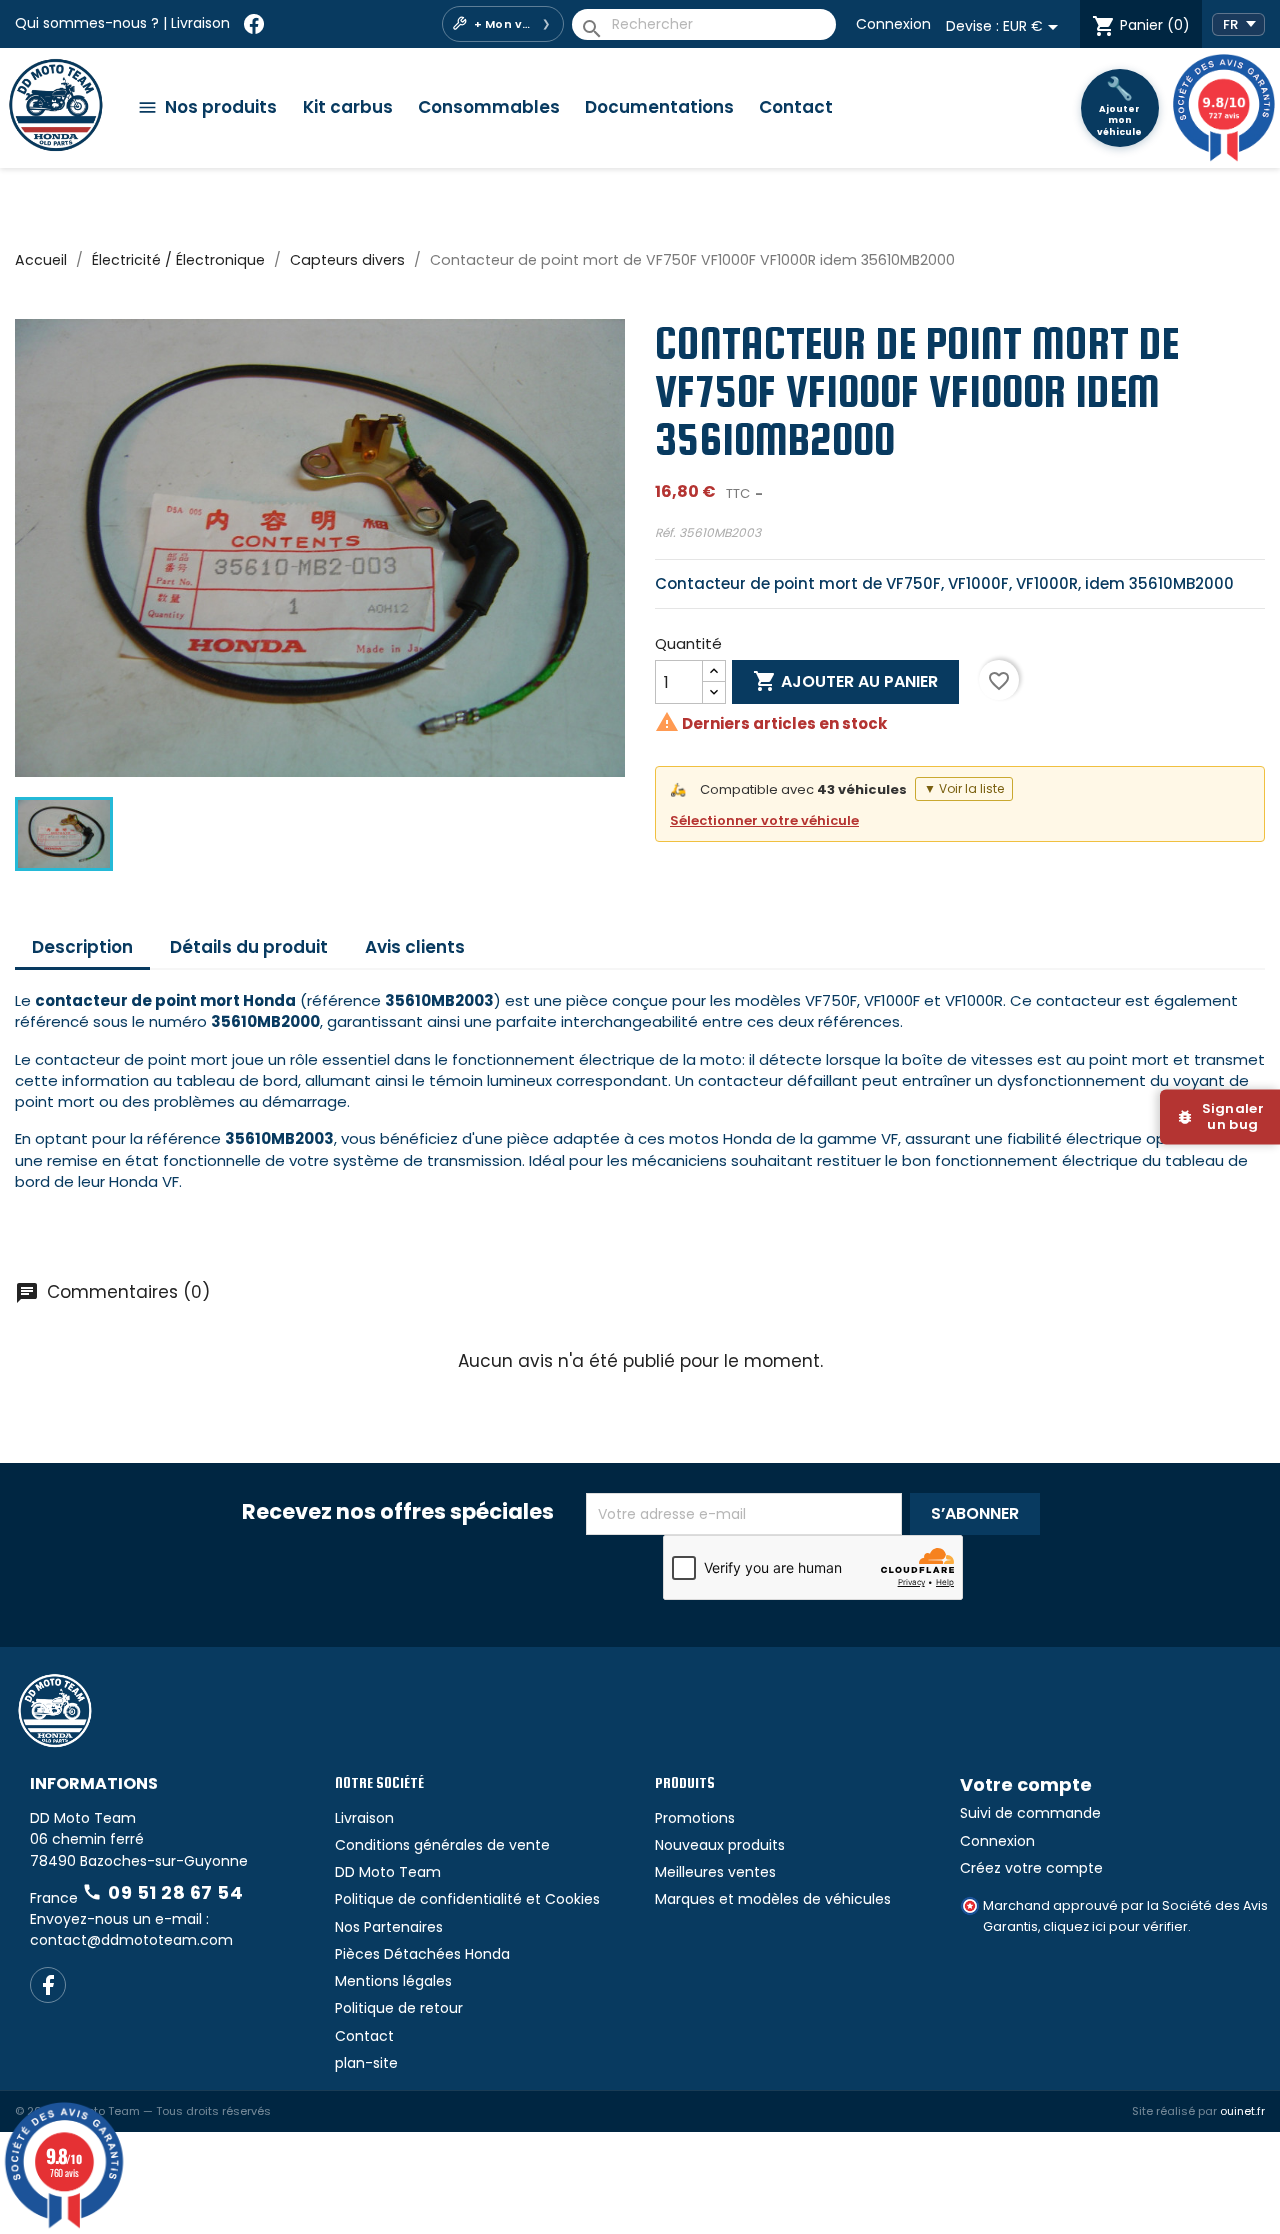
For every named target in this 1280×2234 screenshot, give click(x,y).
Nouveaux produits (720, 1845)
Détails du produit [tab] (249, 947)
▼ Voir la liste (964, 788)
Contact (796, 107)
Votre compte (1026, 1784)
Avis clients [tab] (415, 947)
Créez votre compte (1031, 1868)
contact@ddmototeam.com (131, 1940)
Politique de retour (399, 2008)
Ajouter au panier (845, 681)
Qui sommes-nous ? (87, 23)
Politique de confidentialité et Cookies (467, 1899)
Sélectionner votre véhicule (764, 820)
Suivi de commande (1030, 1813)
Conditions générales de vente (442, 1845)
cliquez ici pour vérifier (1115, 1926)
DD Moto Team (388, 1872)
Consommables (489, 107)
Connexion (893, 24)
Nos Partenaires (389, 1927)
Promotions (695, 1818)
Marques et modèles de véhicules (773, 1899)
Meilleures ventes (715, 1872)
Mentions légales (393, 1981)
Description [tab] (82, 947)
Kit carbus (348, 107)
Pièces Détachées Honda (422, 1954)
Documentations (659, 107)
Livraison (200, 23)
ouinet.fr (1242, 2111)
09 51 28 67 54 (162, 1892)
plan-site (366, 2063)
